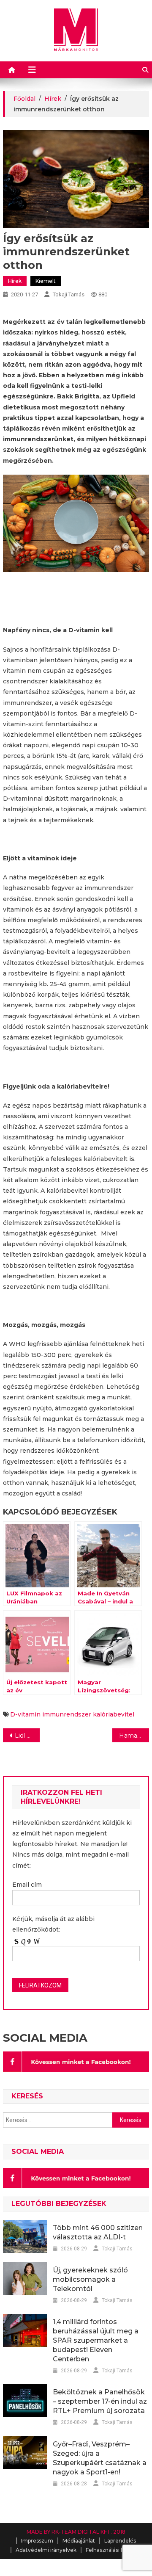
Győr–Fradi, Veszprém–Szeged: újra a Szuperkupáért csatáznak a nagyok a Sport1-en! (100, 2458)
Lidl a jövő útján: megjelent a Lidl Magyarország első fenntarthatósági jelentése (27, 1736)
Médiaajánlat (79, 2541)
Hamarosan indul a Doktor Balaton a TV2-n (134, 1736)
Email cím (27, 1885)
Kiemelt (46, 281)
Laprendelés (120, 2541)
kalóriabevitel (114, 1714)
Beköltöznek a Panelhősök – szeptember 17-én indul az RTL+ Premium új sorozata (100, 2401)
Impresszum (37, 2541)
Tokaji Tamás (69, 294)
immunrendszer (67, 1714)
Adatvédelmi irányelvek (46, 2550)
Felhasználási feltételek (116, 2550)
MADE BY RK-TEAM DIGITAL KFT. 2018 (76, 2532)
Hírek (15, 281)
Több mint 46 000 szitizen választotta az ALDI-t (98, 2232)
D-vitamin (25, 1714)
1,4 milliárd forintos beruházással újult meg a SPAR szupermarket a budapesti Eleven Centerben (96, 2340)
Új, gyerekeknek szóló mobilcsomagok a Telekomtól (90, 2279)
